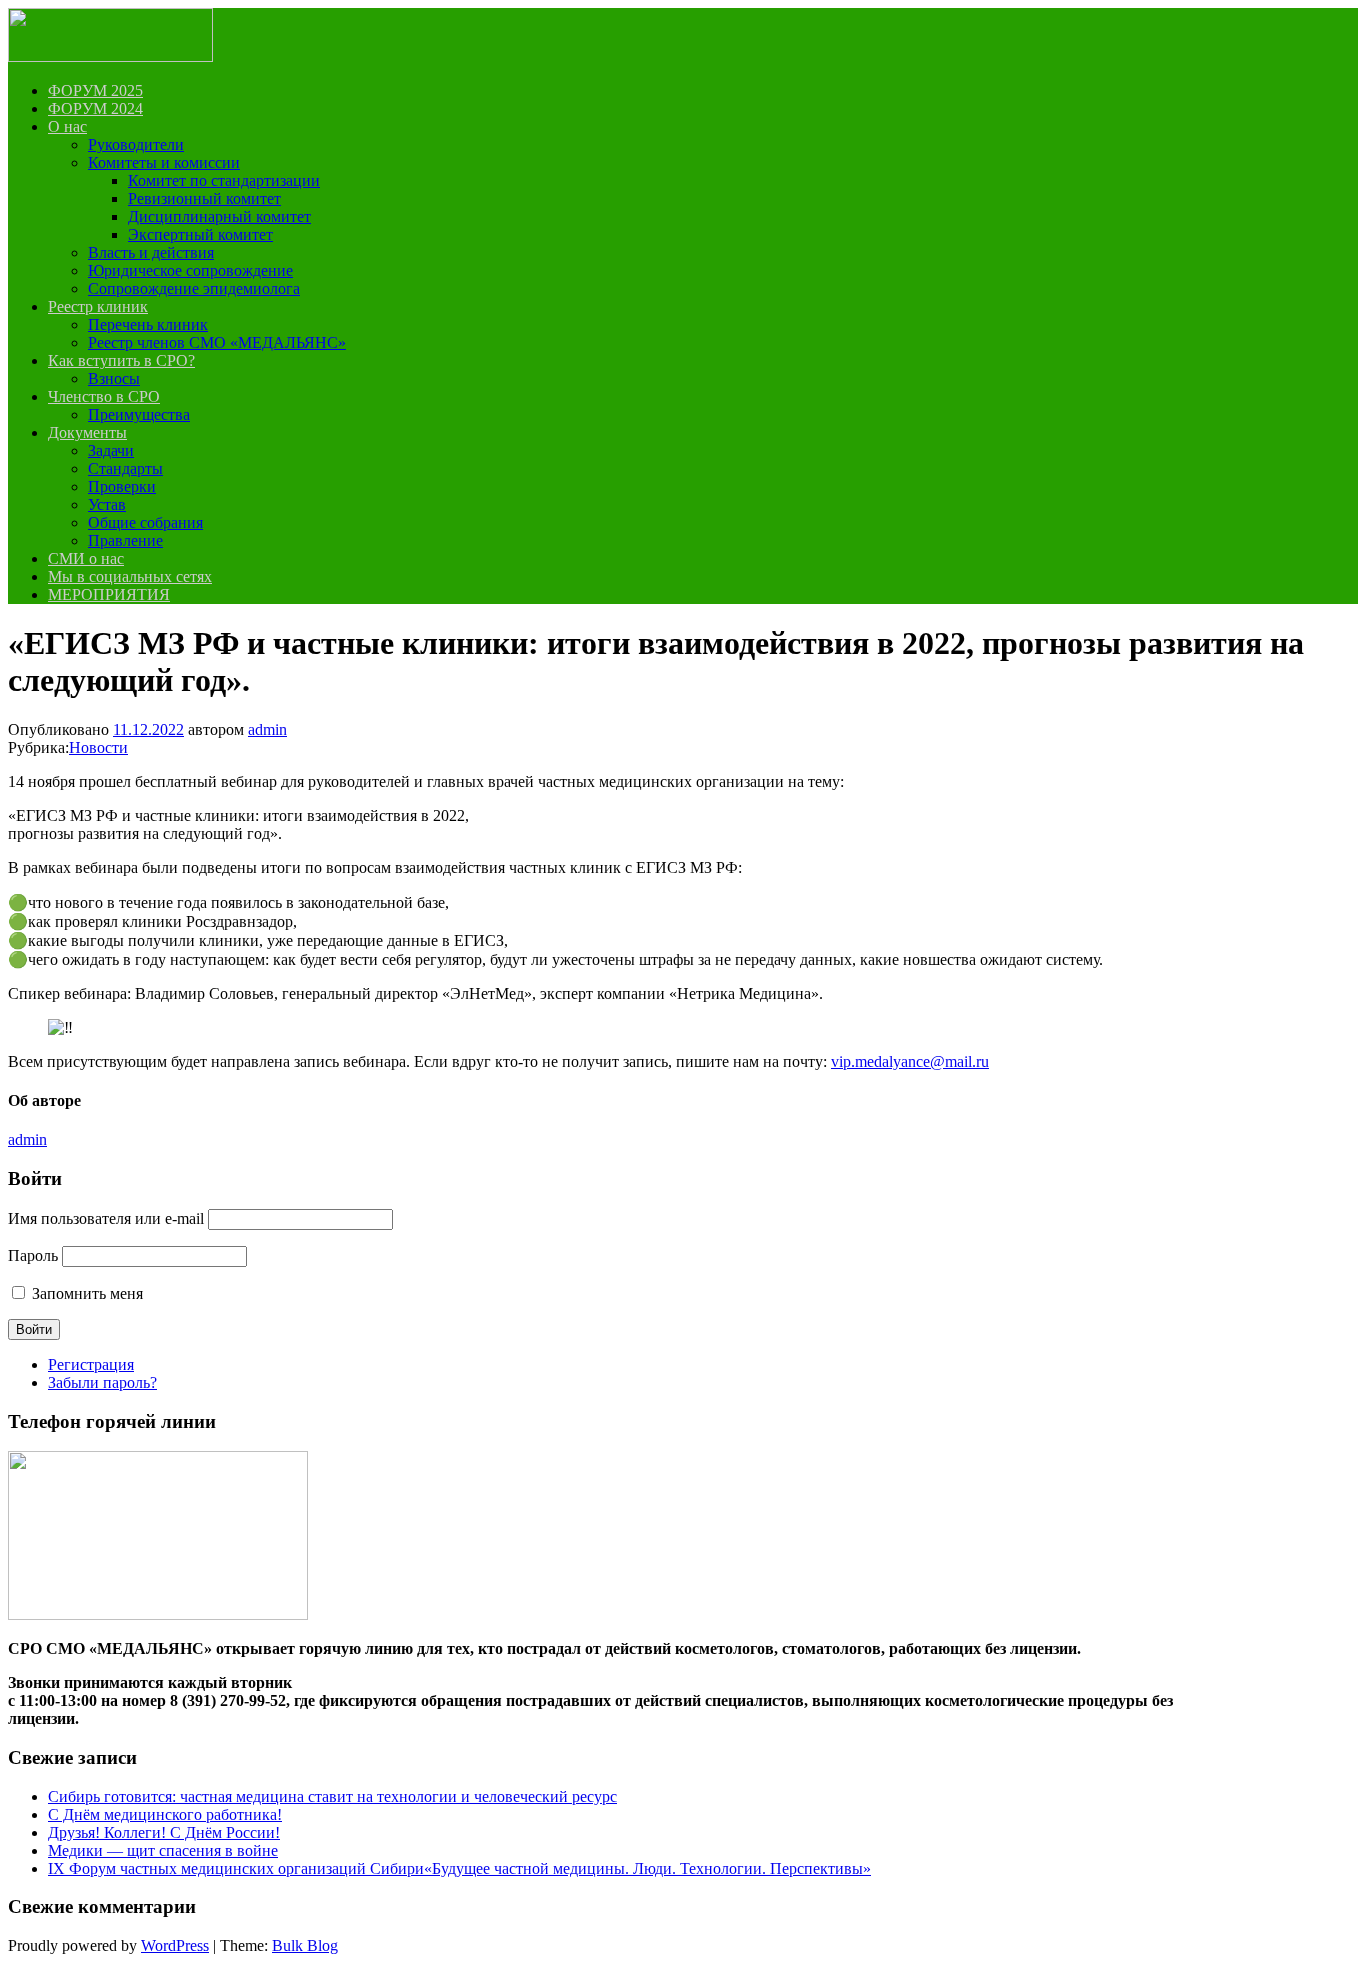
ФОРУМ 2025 (95, 90)
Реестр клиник (98, 306)
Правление (125, 540)
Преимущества (139, 414)
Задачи (111, 450)
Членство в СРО (104, 396)
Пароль (33, 1255)
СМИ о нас (86, 558)
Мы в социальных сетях (130, 576)
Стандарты (125, 468)
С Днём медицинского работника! (165, 1814)
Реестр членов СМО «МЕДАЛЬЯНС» (217, 342)
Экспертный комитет (200, 234)
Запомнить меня (87, 1293)
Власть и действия (151, 252)
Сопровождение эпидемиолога (194, 288)
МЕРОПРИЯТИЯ (109, 594)
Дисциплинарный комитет (219, 216)
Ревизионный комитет (204, 198)
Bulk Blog (305, 1945)
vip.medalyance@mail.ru (910, 1061)
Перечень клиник (148, 324)
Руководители (136, 144)
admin (267, 729)
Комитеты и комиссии (164, 162)
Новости (98, 747)
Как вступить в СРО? (121, 360)
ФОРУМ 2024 (95, 108)
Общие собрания (145, 522)
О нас (67, 126)
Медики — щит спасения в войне (163, 1850)
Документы (87, 432)
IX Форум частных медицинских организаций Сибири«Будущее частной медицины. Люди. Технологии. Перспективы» (459, 1868)
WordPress (175, 1945)
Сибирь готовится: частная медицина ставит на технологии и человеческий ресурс (332, 1796)
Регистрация (91, 1364)
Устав (107, 504)
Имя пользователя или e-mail (106, 1218)
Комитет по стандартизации (224, 180)
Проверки (122, 486)
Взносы (114, 378)
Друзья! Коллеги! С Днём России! (164, 1832)
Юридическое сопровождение (190, 270)
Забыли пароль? (102, 1382)
